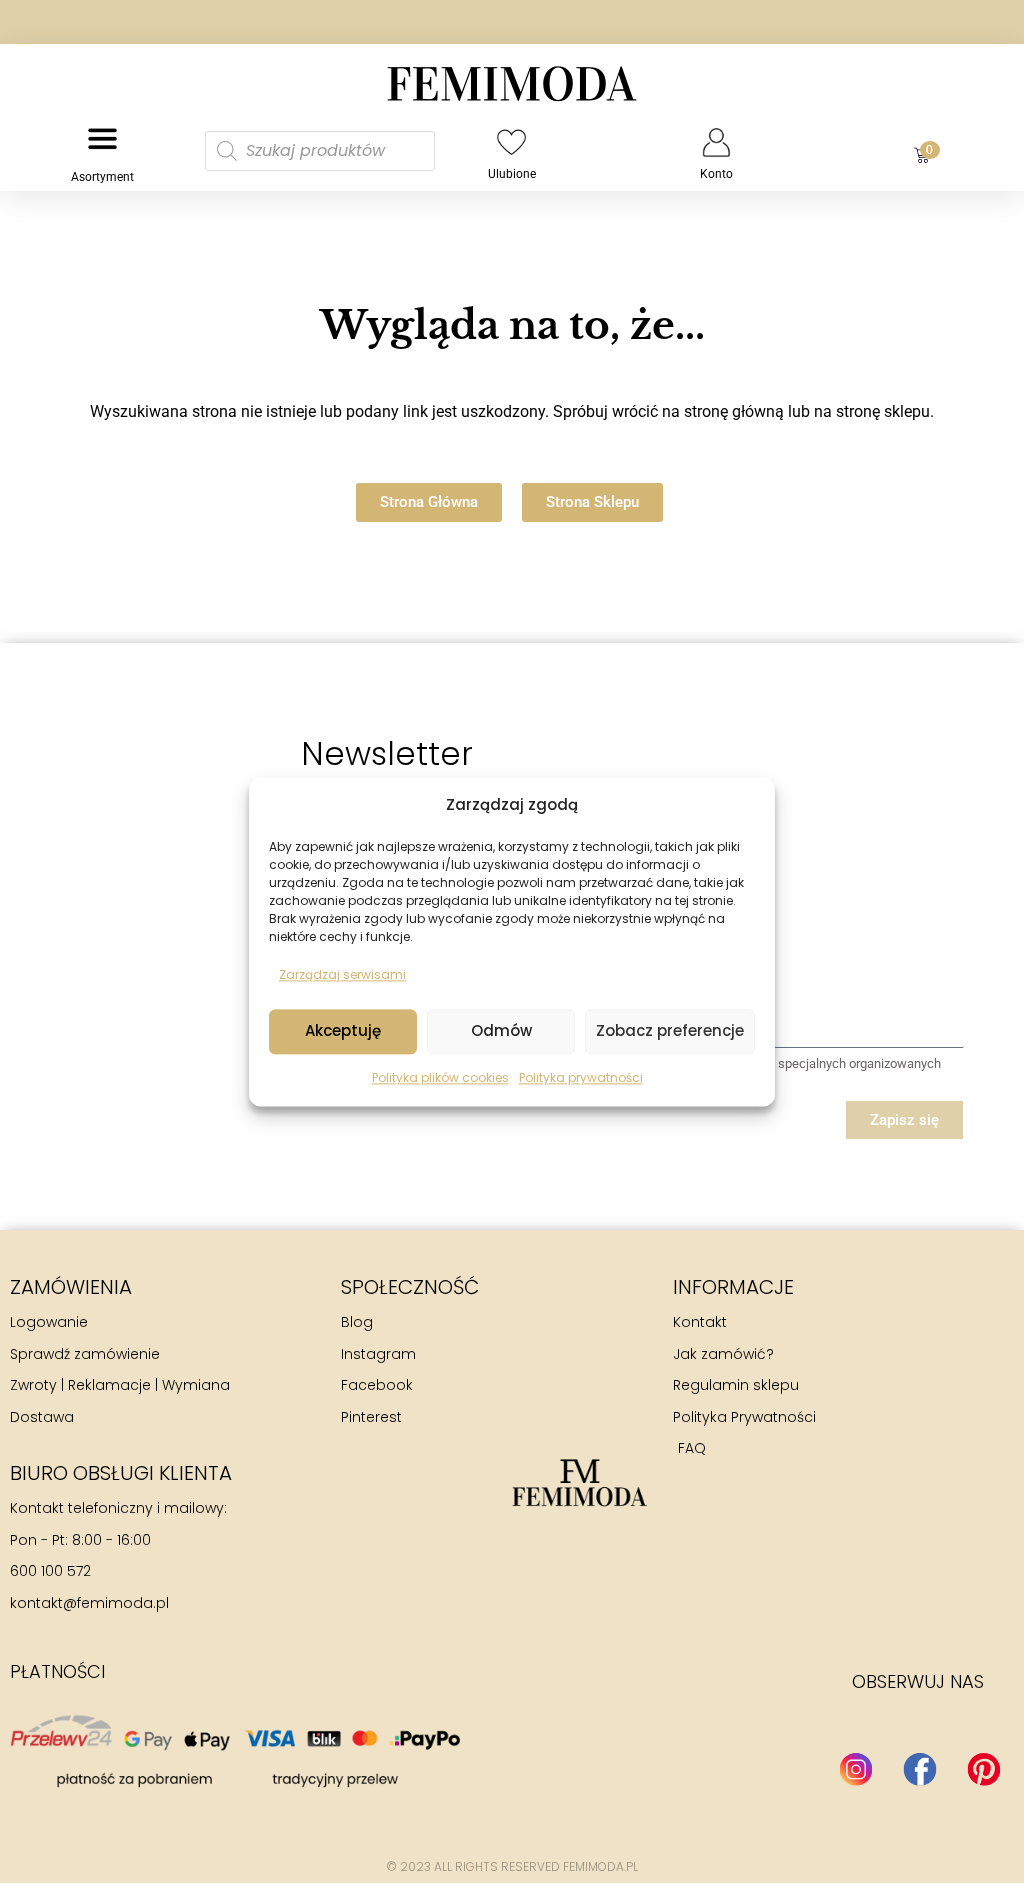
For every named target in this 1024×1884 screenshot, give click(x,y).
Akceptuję (343, 1031)
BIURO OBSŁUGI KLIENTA (121, 1473)
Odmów (501, 1031)
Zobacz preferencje (670, 1031)
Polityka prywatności (581, 1077)
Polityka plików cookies (440, 1077)
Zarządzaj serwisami (342, 975)
